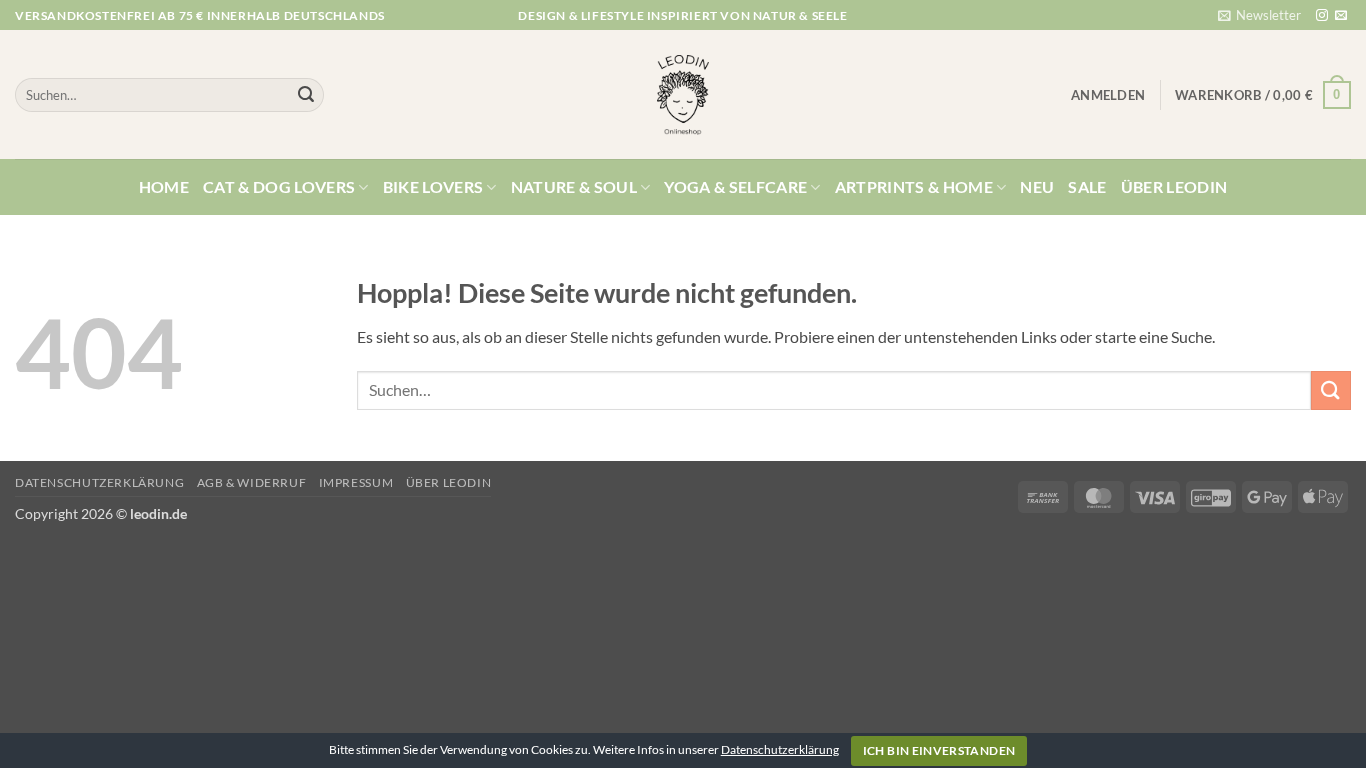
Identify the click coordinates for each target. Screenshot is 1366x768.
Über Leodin (1174, 186)
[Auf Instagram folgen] (1322, 16)
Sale (1087, 186)
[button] (1259, 15)
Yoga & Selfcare (735, 186)
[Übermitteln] (306, 95)
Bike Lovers (433, 186)
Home (164, 186)
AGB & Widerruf (252, 482)
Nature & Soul (574, 186)
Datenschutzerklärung (99, 482)
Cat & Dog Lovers (279, 186)
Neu (1037, 186)
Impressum (356, 482)
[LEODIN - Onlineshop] (683, 95)
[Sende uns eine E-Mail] (1341, 16)
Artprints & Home (914, 186)
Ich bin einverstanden (939, 750)
